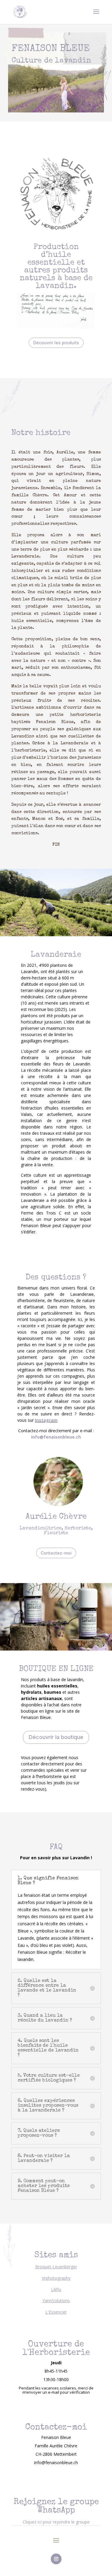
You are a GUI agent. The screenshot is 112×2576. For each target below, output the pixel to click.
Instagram (46, 1420)
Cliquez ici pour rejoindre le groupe (56, 2522)
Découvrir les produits (56, 343)
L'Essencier (56, 2312)
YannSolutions (56, 2301)
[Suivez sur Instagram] (56, 2559)
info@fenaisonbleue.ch (56, 1437)
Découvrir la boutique (56, 1737)
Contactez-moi (56, 1553)
